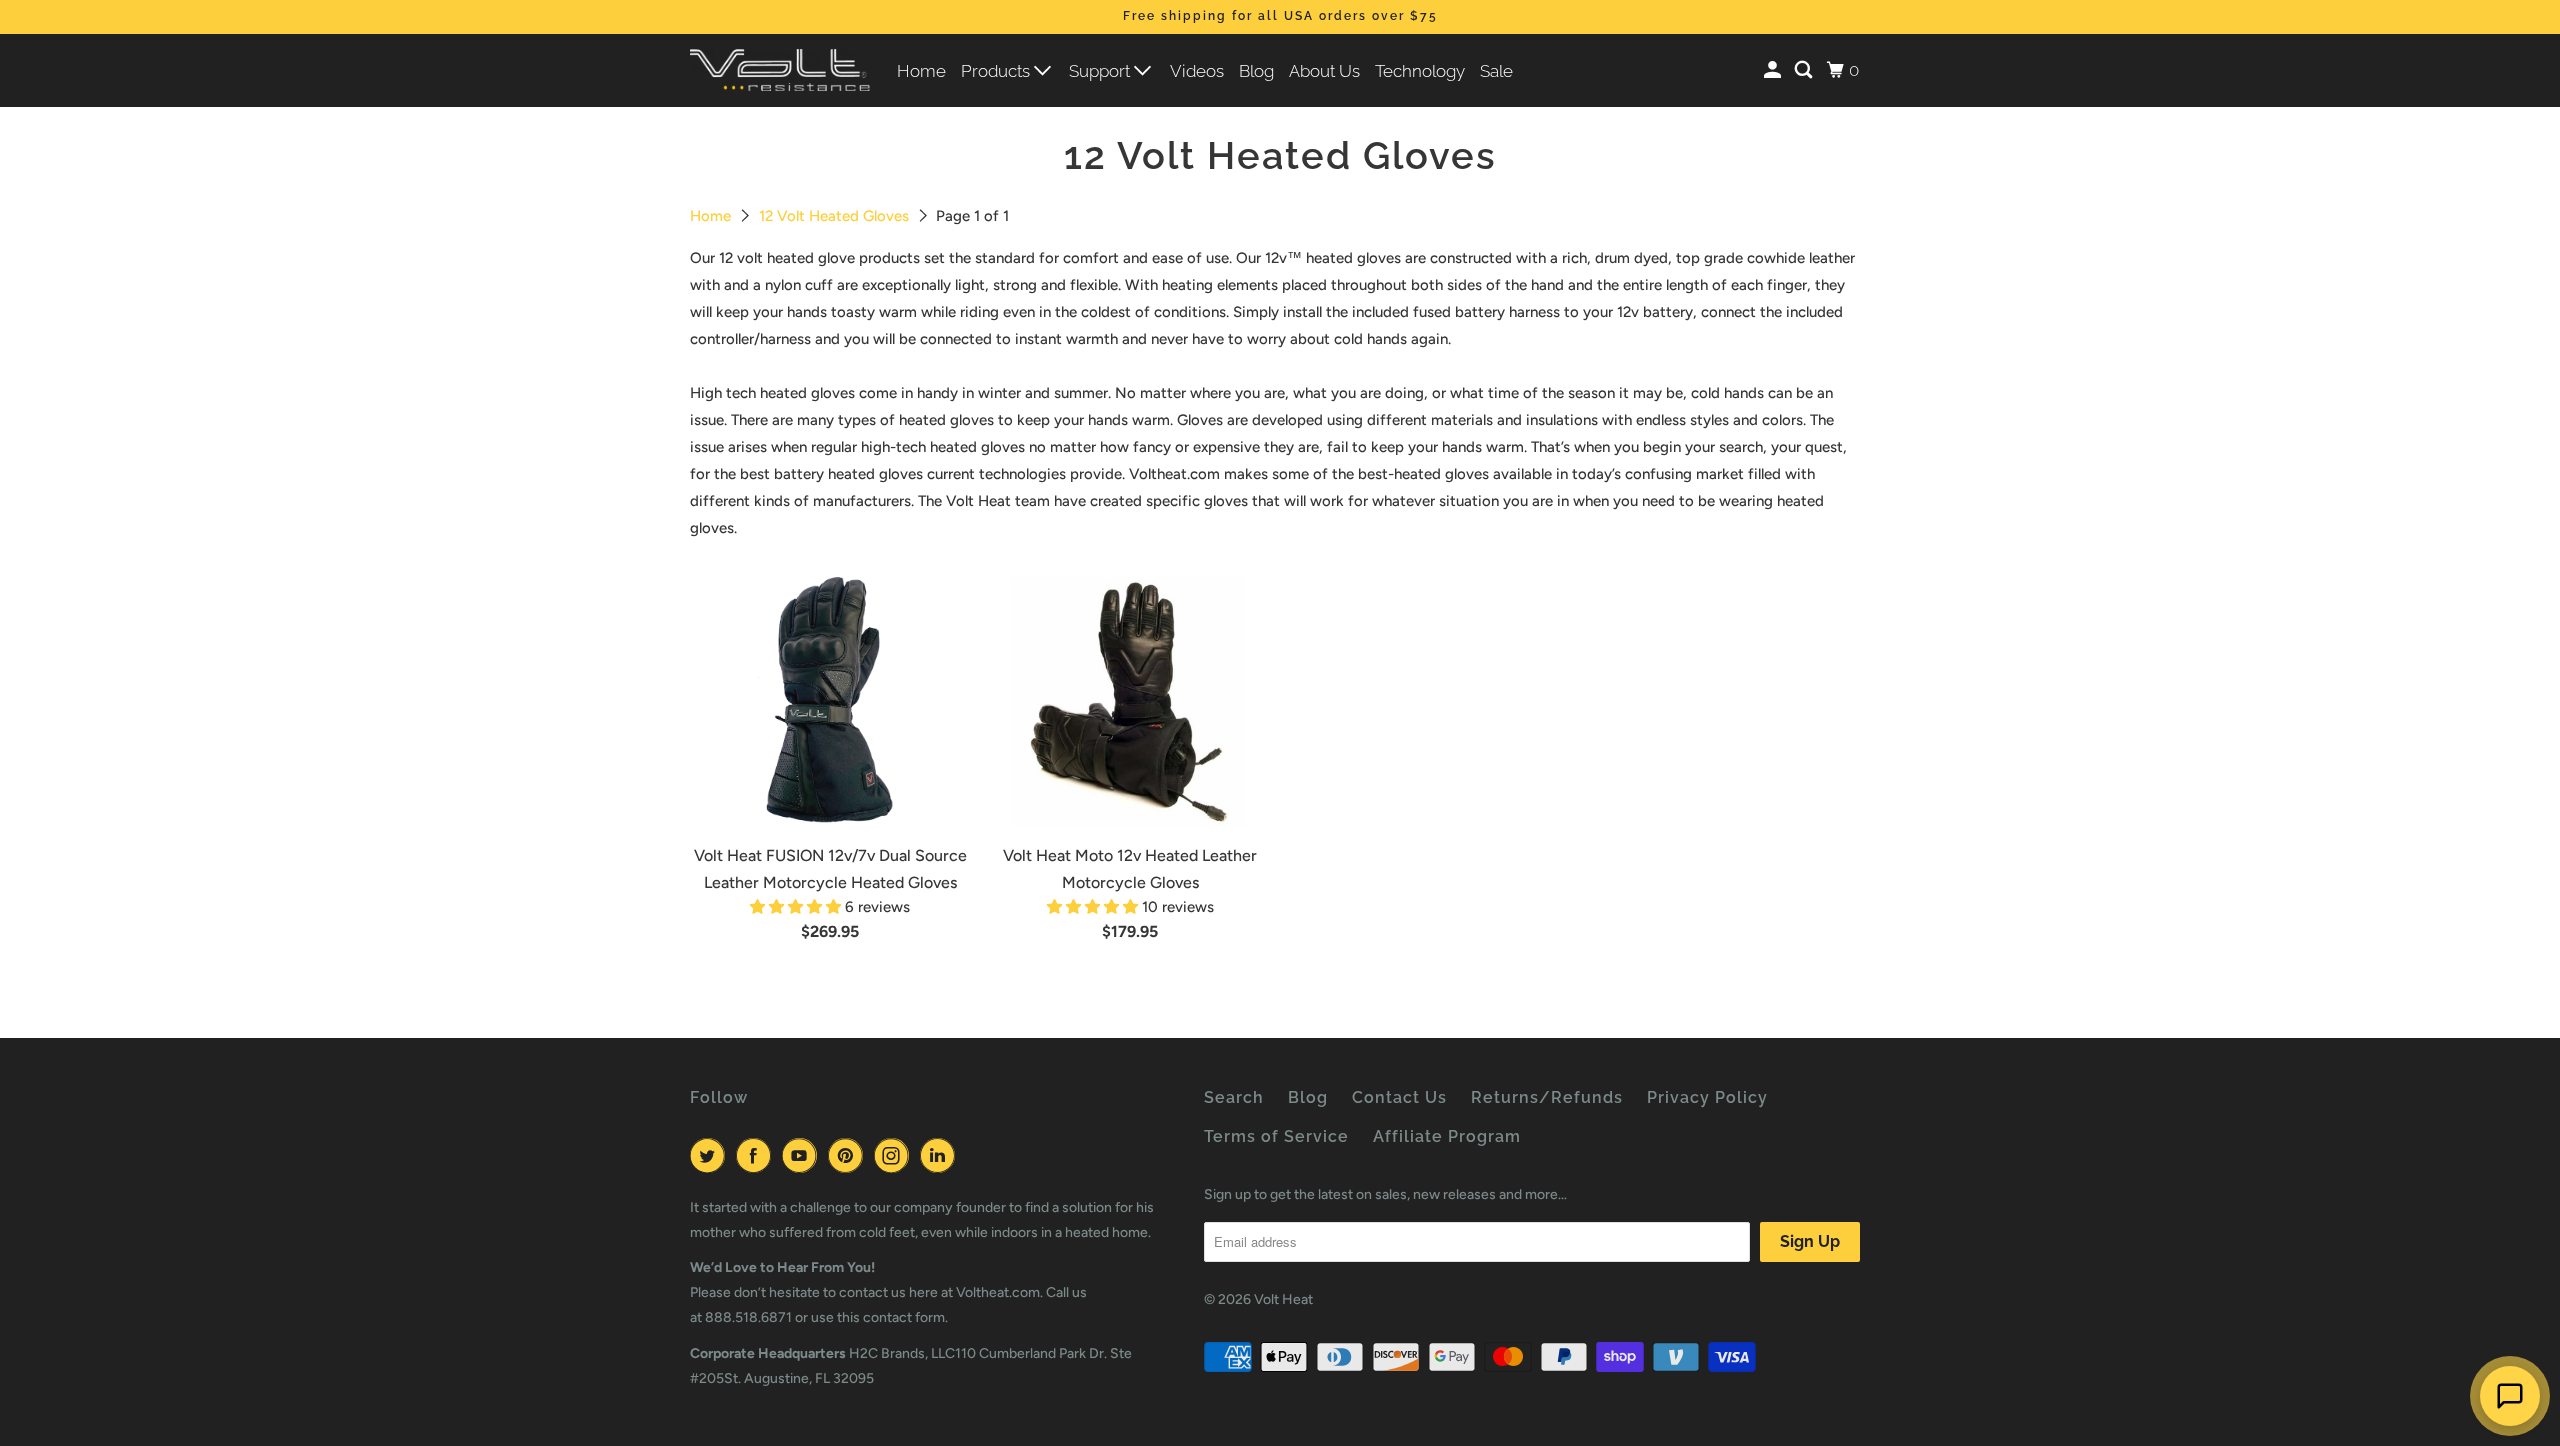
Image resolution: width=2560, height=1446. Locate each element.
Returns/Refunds (1547, 1097)
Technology (1420, 71)
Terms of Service (1276, 1136)
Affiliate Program (1447, 1136)
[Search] (1805, 70)
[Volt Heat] (780, 70)
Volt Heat (1283, 1299)
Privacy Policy (1707, 1097)
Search (1234, 1097)
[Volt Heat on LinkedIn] (941, 1155)
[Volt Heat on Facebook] (757, 1155)
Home (921, 71)
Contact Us (1399, 1097)
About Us (1324, 71)
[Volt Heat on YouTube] (803, 1155)
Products (997, 71)
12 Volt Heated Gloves (836, 216)
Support (1101, 71)
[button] (797, 907)
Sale (1496, 71)
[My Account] (1774, 70)
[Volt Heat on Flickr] (969, 1155)
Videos (1197, 71)
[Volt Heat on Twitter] (711, 1155)
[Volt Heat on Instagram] (895, 1155)
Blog (1256, 71)
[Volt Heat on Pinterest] (849, 1155)
